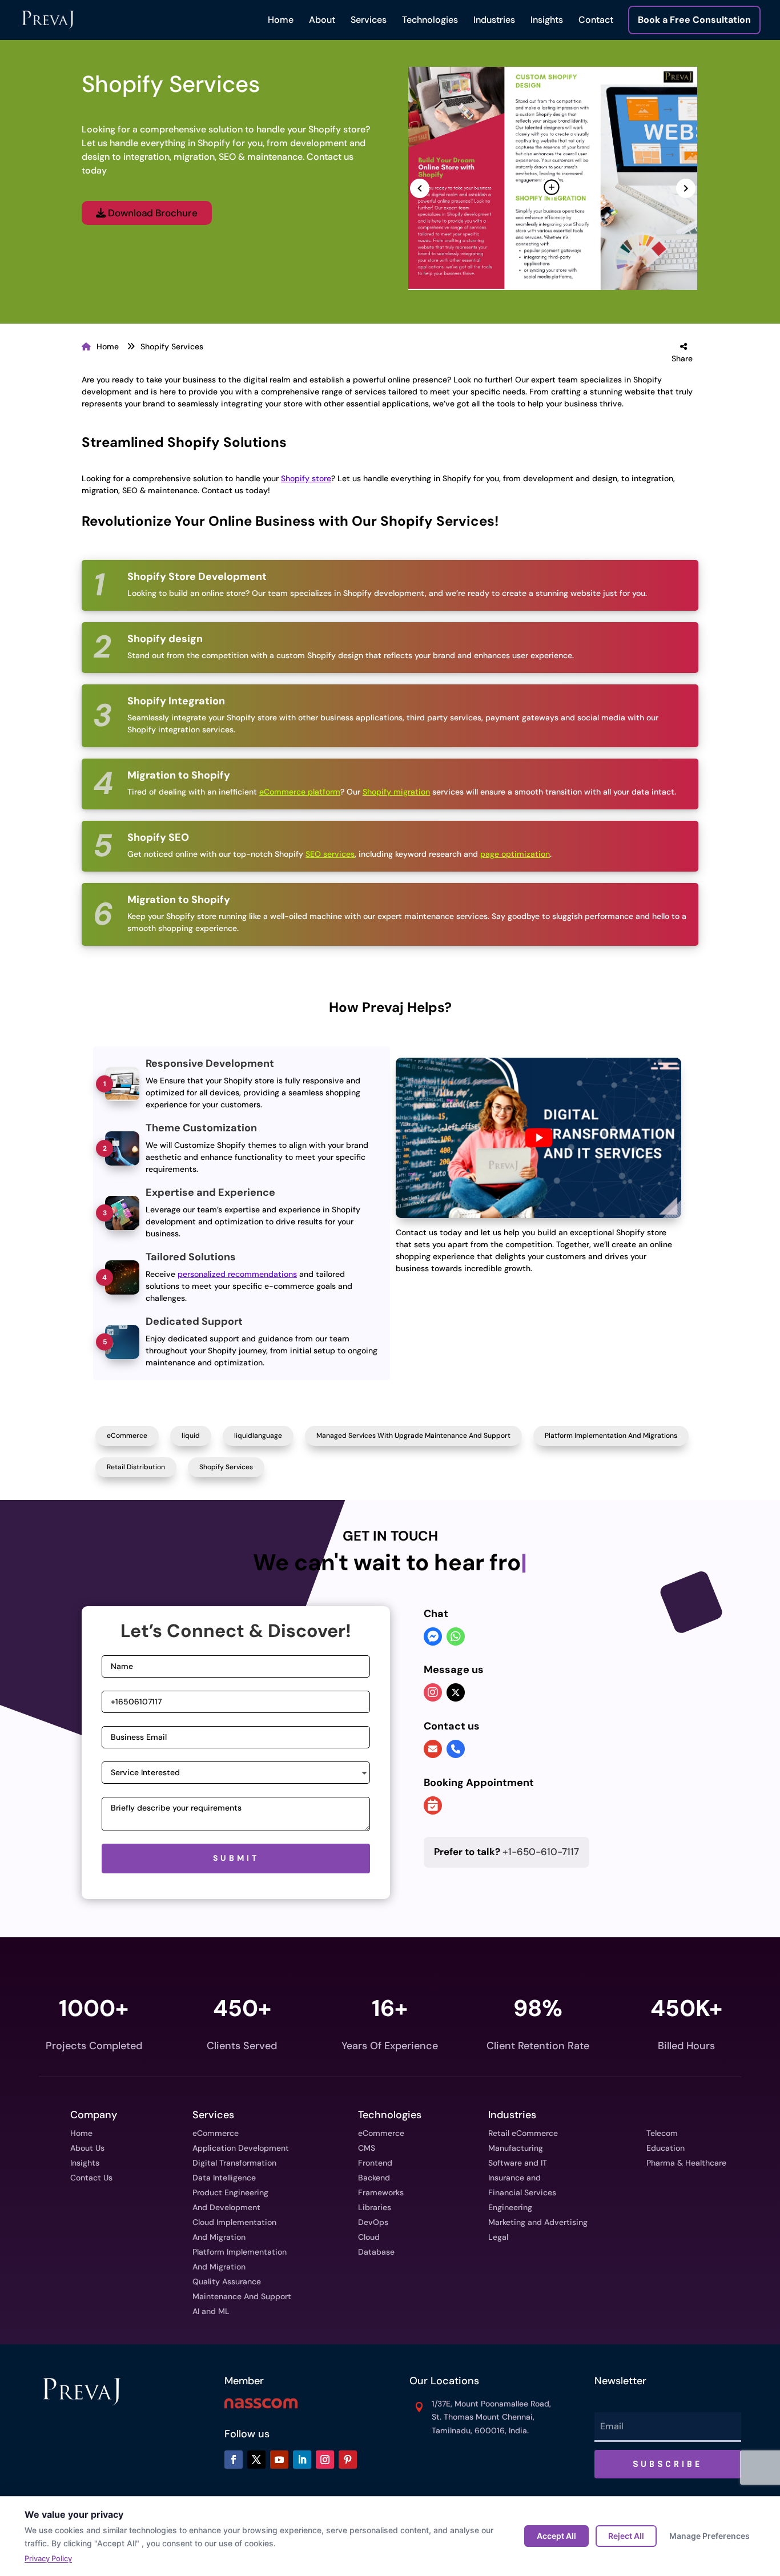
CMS (367, 2148)
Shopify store (306, 478)
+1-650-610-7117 (506, 1852)
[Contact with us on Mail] (433, 1749)
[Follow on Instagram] (325, 2460)
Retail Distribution (136, 1467)
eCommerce (127, 1436)
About (322, 20)
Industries (494, 20)
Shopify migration (396, 792)
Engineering (510, 2207)
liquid (191, 1436)
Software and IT (518, 2163)
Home (281, 20)
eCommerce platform (300, 792)
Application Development (241, 2148)
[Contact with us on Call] (456, 1749)
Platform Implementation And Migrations (611, 1436)
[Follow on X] (256, 2460)
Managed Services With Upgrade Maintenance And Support (413, 1436)
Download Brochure (152, 213)
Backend (374, 2178)
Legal (498, 2237)
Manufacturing (516, 2148)
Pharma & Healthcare (686, 2163)
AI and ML (211, 2311)
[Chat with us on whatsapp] (456, 1638)
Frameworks (381, 2192)
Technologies (430, 20)
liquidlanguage (258, 1436)
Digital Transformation (234, 2163)
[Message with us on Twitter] (456, 1692)
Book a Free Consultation (694, 20)
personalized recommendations (237, 1274)
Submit (236, 1858)
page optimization (515, 854)
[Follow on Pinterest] (348, 2460)
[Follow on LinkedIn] (302, 2460)
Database (376, 2252)
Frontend (375, 2163)
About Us (87, 2148)
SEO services (330, 854)
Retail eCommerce (523, 2133)
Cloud (369, 2237)
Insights (547, 20)
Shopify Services (172, 346)
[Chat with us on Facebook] (433, 1638)
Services (369, 20)
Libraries (375, 2207)
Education (666, 2148)
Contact (596, 20)
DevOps (373, 2222)
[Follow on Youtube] (279, 2460)
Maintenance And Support (242, 2296)
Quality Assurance (227, 2281)
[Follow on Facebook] (234, 2460)
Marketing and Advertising (538, 2222)
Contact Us (91, 2178)
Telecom (662, 2133)
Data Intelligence (224, 2178)
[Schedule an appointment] (433, 1807)
